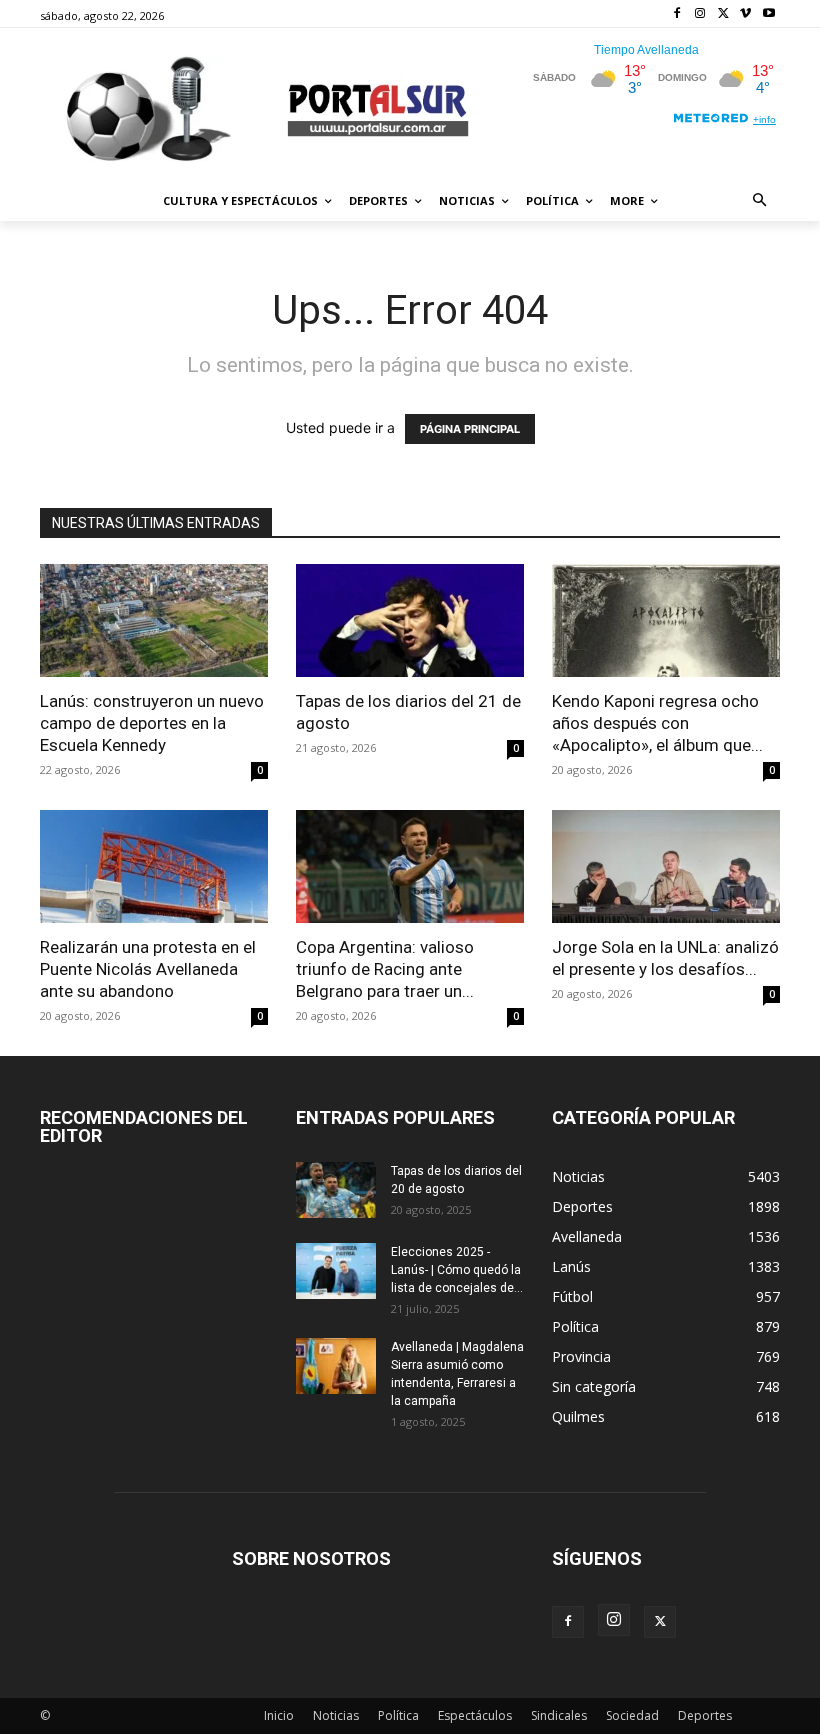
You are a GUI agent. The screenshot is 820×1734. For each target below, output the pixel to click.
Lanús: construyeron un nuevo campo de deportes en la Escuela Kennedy (152, 723)
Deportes (705, 1715)
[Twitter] (723, 14)
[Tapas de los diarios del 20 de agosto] (336, 1190)
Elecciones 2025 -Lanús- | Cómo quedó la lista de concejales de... (457, 1270)
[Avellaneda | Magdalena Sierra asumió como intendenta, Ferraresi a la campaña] (336, 1366)
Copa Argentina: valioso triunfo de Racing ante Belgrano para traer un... (385, 969)
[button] (760, 201)
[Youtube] (768, 14)
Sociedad (632, 1715)
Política (398, 1715)
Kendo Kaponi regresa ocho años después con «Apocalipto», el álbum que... (657, 723)
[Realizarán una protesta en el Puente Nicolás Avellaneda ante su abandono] (154, 866)
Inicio (279, 1715)
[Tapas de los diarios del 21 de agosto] (410, 620)
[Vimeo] (745, 14)
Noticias (336, 1715)
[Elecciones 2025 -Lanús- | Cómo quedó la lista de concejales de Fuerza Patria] (336, 1271)
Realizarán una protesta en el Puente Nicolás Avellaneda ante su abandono (148, 969)
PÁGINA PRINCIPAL (470, 429)
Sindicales (559, 1715)
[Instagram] (700, 14)
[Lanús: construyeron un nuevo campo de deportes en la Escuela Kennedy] (154, 620)
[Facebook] (677, 14)
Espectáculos (475, 1715)
